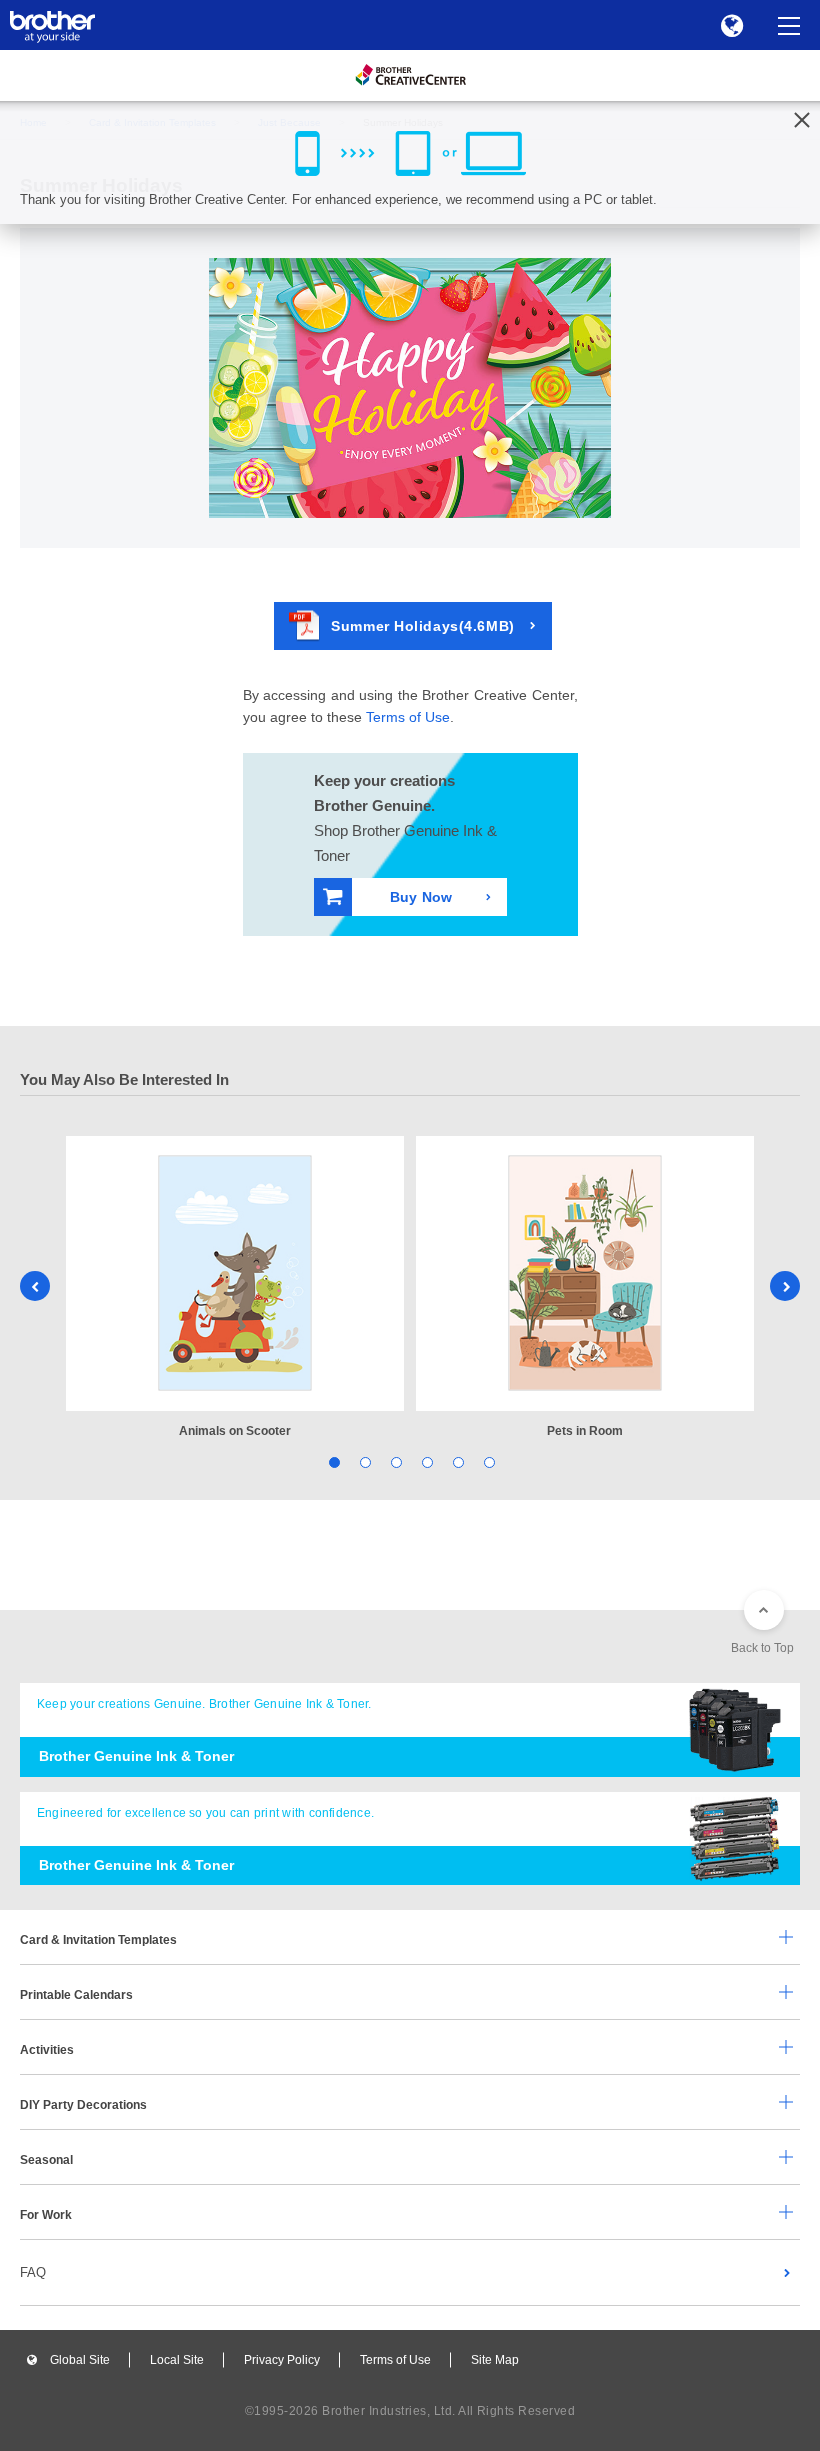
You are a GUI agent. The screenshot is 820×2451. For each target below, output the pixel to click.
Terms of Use (408, 717)
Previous (35, 1286)
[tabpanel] (235, 1288)
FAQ (33, 2272)
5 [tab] (456, 1460)
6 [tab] (487, 1460)
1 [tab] (332, 1460)
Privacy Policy (282, 2360)
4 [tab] (425, 1460)
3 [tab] (394, 1460)
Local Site (177, 2360)
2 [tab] (363, 1460)
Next (785, 1286)
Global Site (80, 2360)
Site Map (495, 2360)
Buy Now (421, 897)
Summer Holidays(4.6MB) (422, 626)
